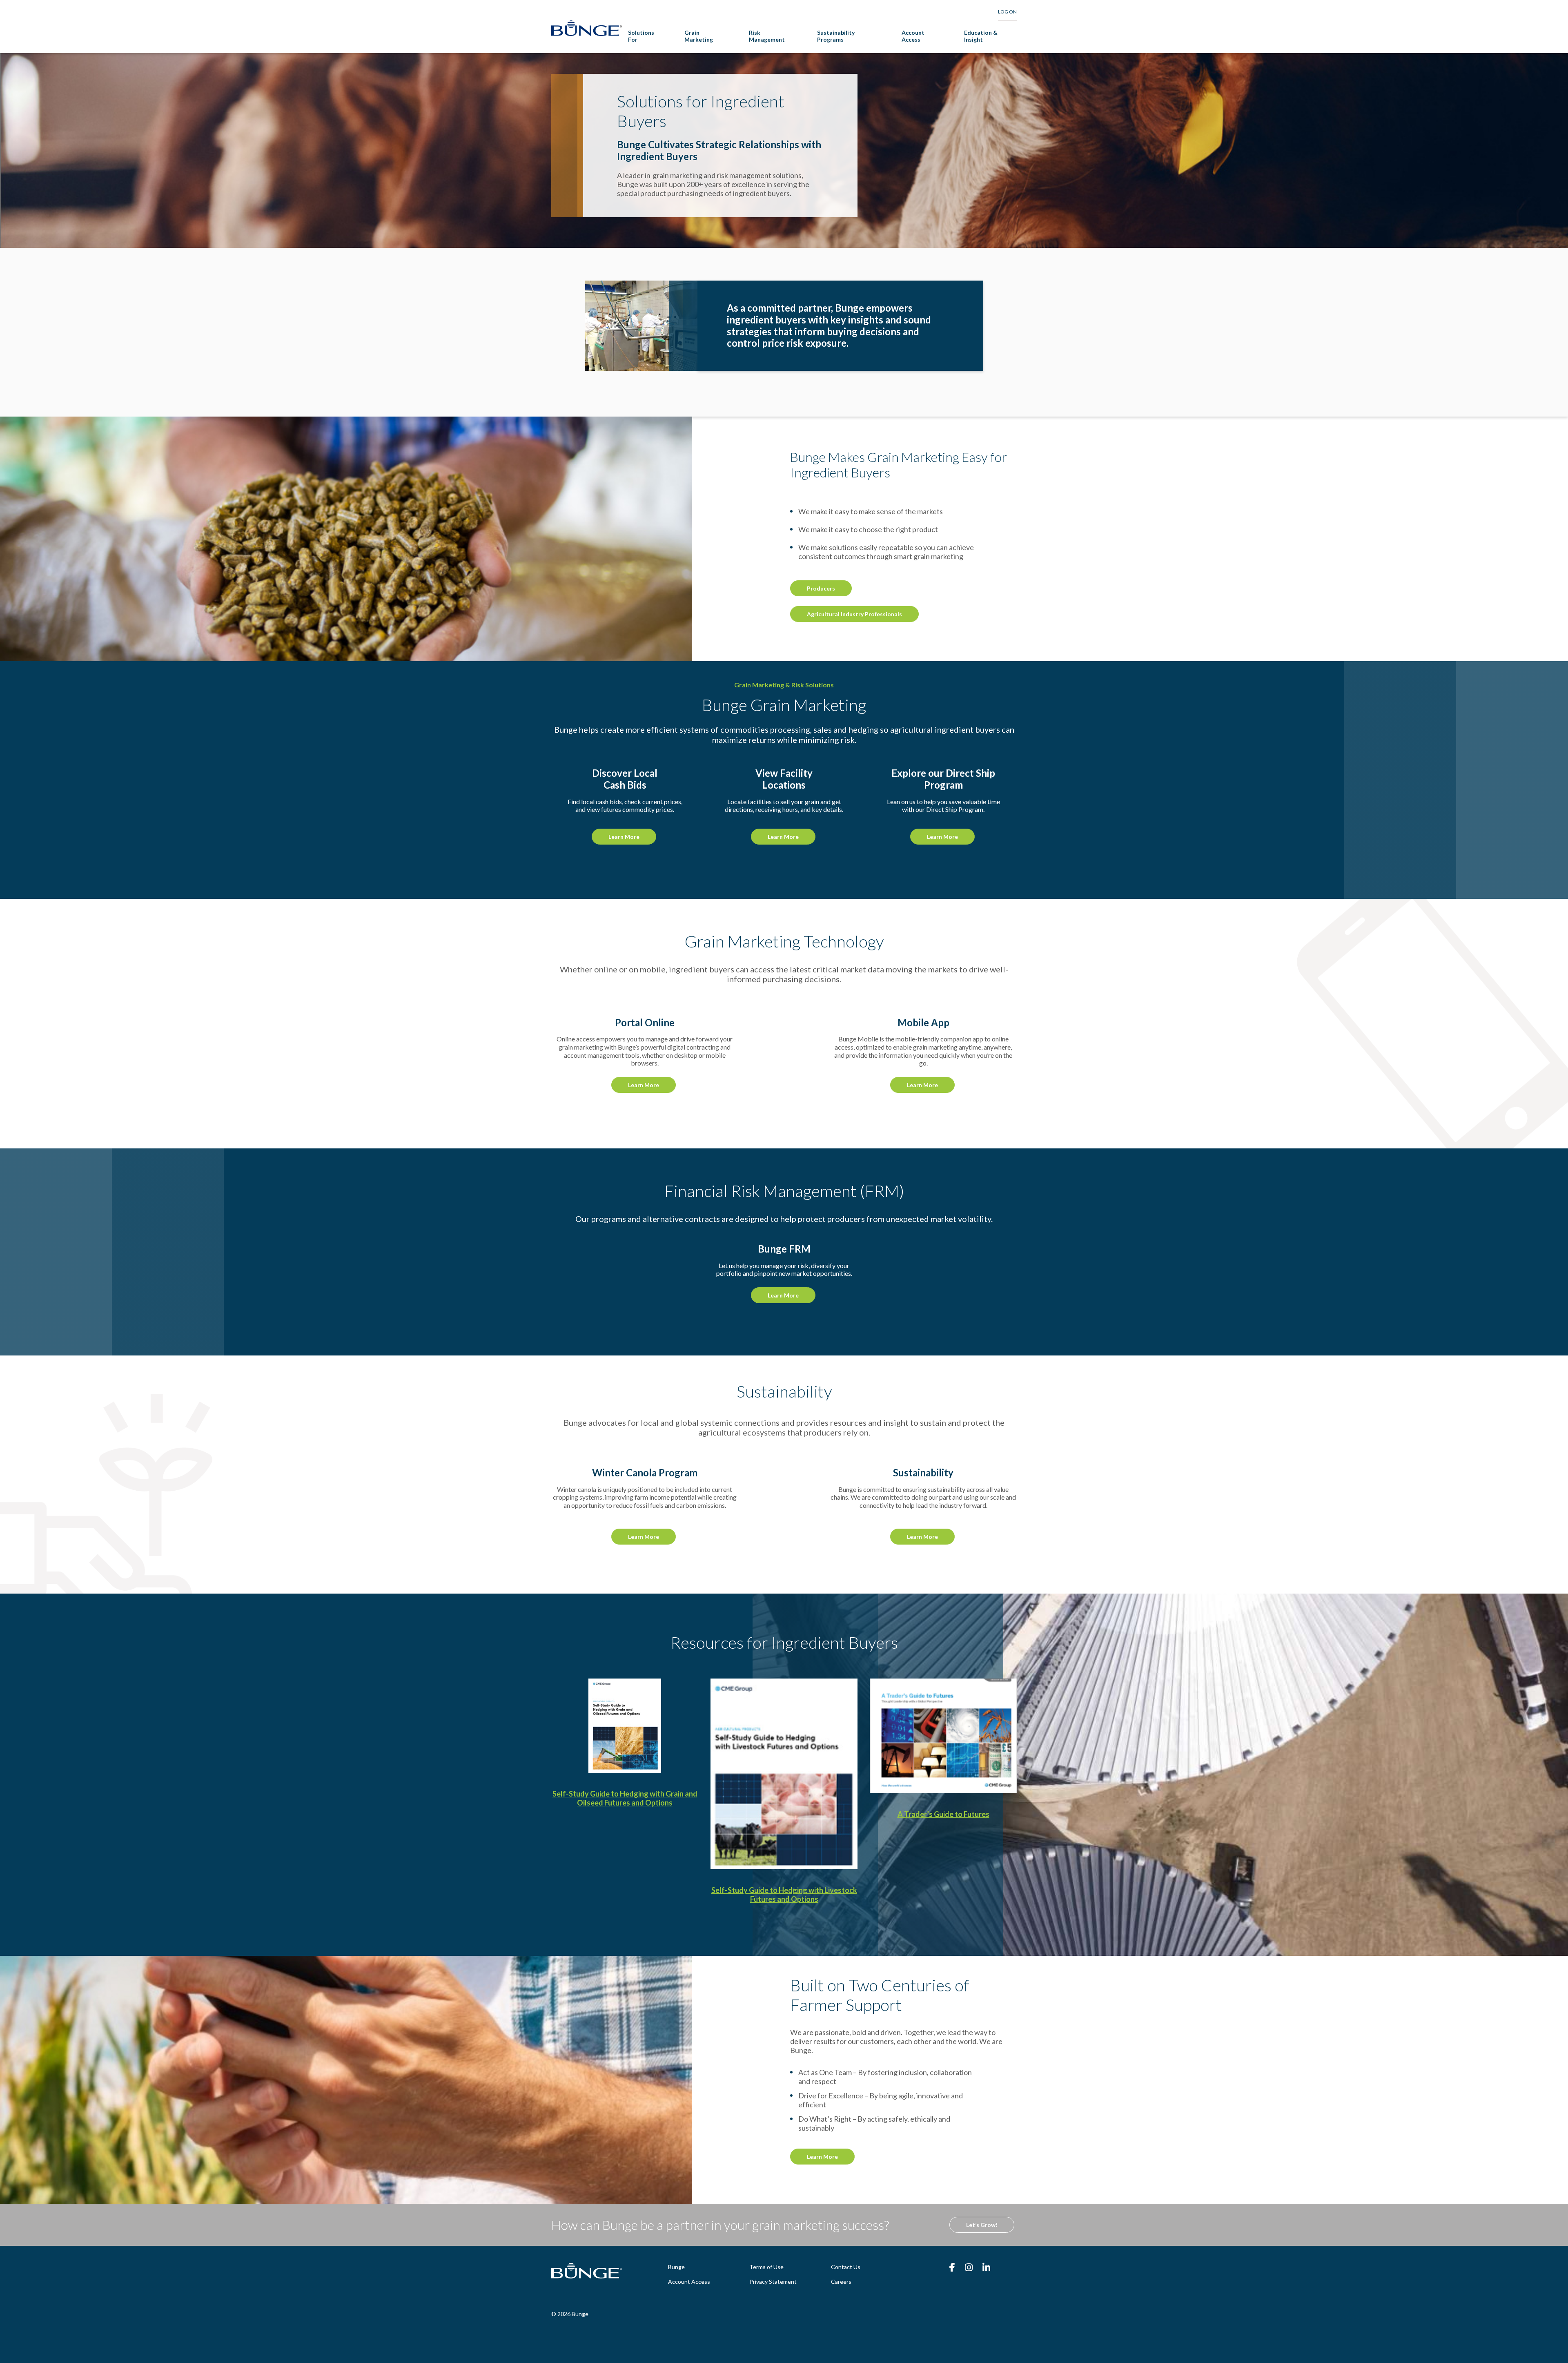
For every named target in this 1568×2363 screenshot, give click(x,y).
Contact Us (846, 2267)
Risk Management (767, 36)
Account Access (913, 36)
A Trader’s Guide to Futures (943, 1814)
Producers (821, 588)
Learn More (624, 837)
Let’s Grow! (982, 2225)
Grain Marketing (699, 36)
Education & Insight (981, 36)
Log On (1007, 12)
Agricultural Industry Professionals (854, 614)
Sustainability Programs (836, 36)
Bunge (676, 2267)
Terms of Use (766, 2267)
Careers (841, 2282)
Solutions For (641, 36)
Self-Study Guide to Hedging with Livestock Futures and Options (784, 1895)
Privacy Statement (773, 2282)
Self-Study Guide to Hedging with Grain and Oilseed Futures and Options (625, 1798)
